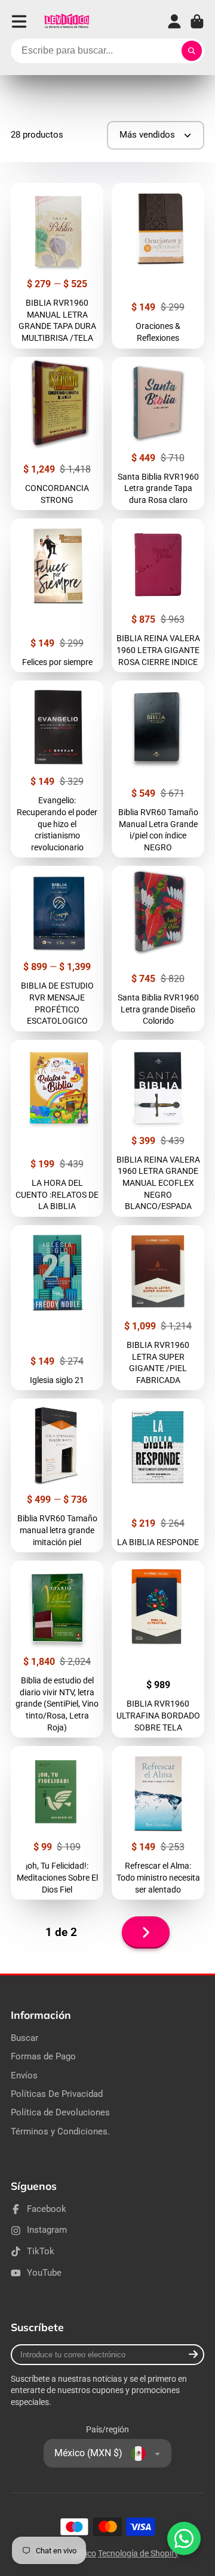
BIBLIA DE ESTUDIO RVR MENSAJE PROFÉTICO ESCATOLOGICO (57, 948)
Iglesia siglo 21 (57, 1308)
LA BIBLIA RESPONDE (158, 1475)
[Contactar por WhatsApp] (184, 2538)
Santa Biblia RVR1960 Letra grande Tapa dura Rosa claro (158, 434)
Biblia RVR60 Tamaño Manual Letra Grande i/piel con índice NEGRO (158, 769)
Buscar (24, 2038)
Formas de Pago (43, 2056)
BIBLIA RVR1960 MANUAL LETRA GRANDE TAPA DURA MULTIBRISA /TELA (57, 265)
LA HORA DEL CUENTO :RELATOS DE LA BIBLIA (57, 1128)
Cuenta (174, 21)
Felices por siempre (57, 595)
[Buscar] (192, 51)
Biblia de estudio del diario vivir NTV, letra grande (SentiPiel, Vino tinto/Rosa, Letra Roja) (57, 1649)
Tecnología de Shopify (138, 2553)
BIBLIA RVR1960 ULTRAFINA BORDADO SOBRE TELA (158, 1649)
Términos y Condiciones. (60, 2131)
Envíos (24, 2075)
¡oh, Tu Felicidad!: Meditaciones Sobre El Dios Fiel (57, 1823)
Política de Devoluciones (60, 2112)
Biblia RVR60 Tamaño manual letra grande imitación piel (57, 1475)
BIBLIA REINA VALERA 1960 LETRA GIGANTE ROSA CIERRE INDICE (158, 595)
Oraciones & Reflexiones (158, 265)
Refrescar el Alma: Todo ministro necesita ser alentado (158, 1823)
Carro (197, 21)
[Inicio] (67, 21)
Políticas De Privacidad (57, 2094)
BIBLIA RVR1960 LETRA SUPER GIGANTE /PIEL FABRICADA (158, 1308)
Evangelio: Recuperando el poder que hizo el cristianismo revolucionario (57, 769)
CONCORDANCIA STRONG (57, 434)
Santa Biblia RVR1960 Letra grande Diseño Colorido (158, 948)
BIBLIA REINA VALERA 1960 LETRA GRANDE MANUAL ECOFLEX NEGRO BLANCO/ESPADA (158, 1128)
